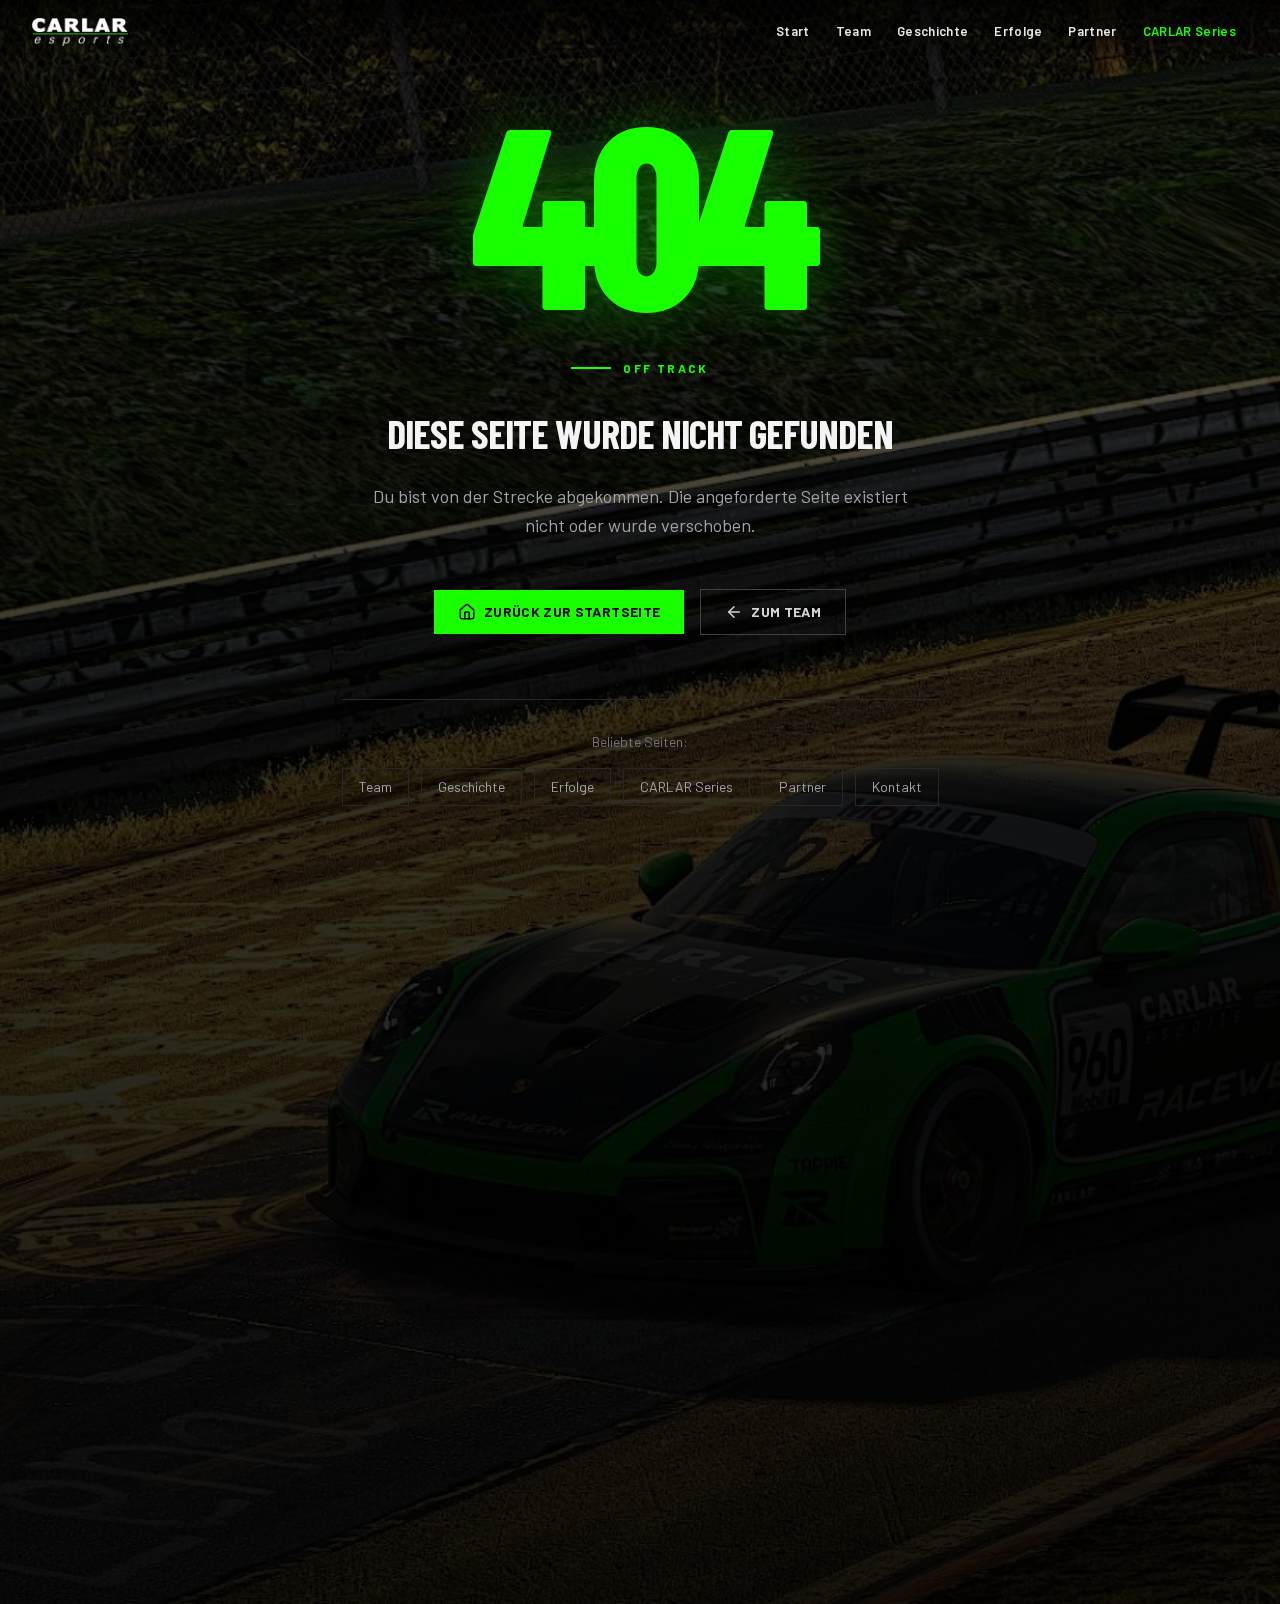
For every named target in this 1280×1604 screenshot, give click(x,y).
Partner (1092, 31)
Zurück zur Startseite (572, 611)
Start (793, 31)
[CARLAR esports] (80, 32)
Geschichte (932, 31)
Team (853, 31)
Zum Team (786, 611)
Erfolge (1018, 31)
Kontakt (897, 786)
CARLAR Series (1189, 31)
